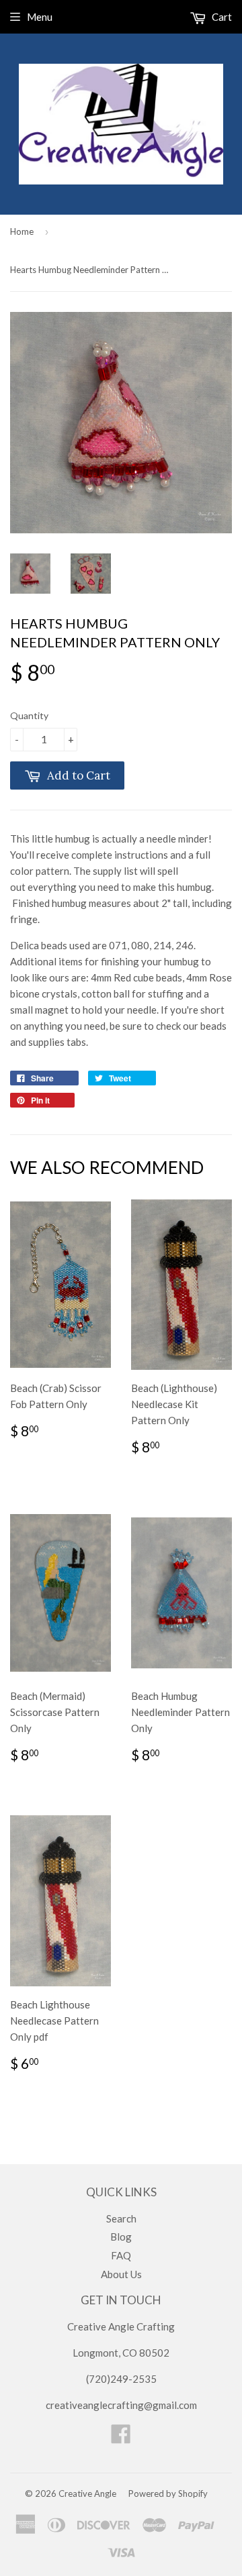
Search (121, 2218)
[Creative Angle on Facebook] (121, 2438)
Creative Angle (87, 2493)
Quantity (29, 715)
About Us (121, 2274)
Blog (121, 2237)
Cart (221, 17)
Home (22, 231)
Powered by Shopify (168, 2493)
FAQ (121, 2255)
